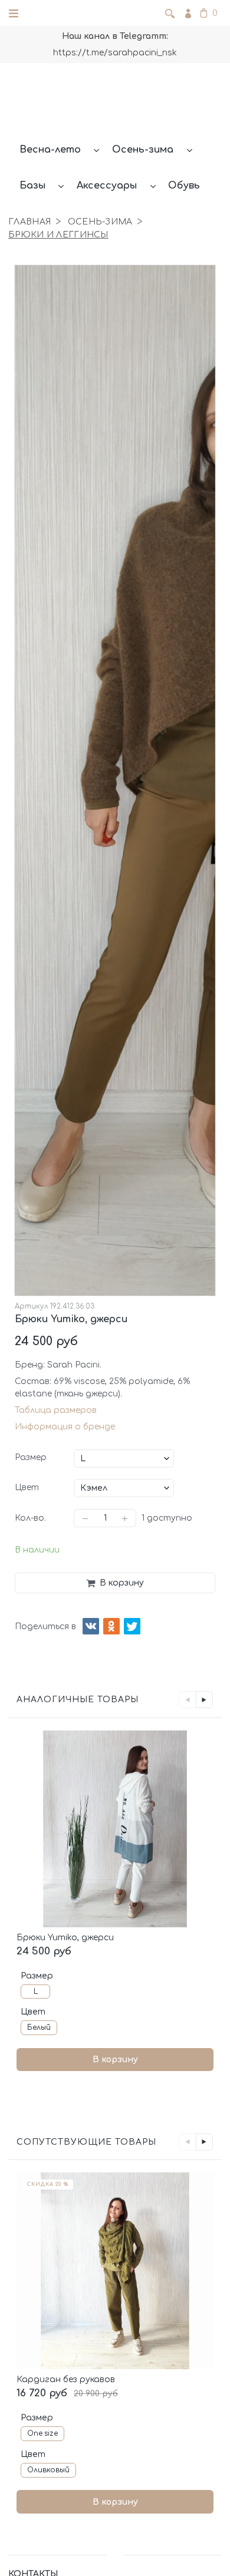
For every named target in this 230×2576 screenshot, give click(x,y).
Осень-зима (143, 150)
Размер (31, 1457)
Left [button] (187, 1700)
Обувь (184, 186)
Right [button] (204, 1700)
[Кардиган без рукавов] (115, 2271)
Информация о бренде (65, 1427)
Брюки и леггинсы (58, 235)
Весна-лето (50, 150)
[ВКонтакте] (91, 1626)
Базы (32, 186)
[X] (132, 1626)
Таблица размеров (56, 1410)
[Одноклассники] (111, 1626)
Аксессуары (107, 186)
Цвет (27, 1487)
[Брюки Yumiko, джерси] (115, 1829)
